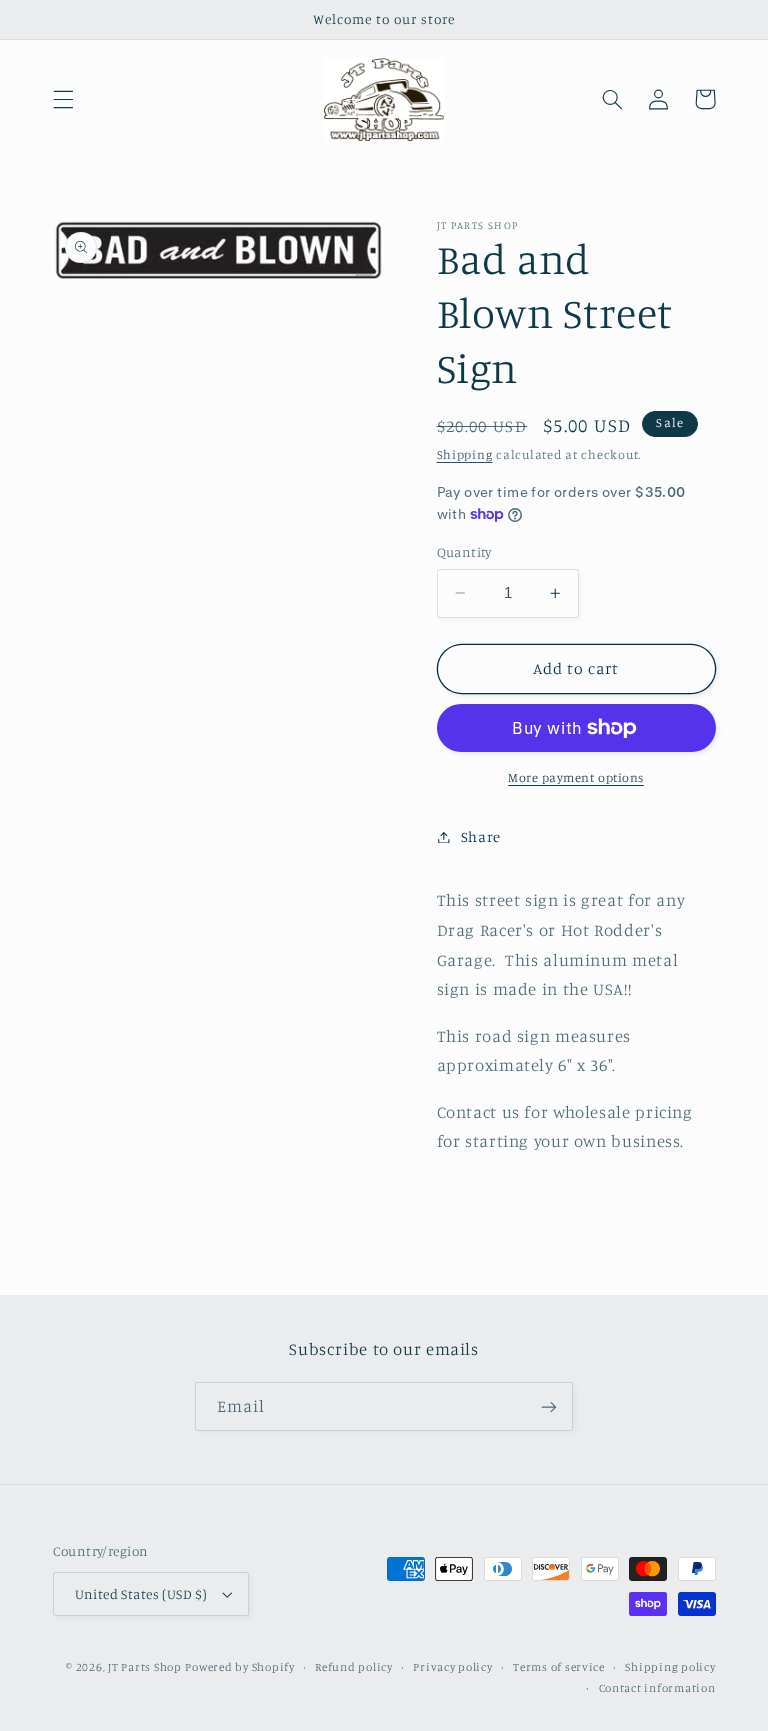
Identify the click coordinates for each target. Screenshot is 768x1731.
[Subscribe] (549, 1406)
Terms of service (559, 1667)
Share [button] (481, 836)
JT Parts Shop (145, 1667)
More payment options (576, 777)
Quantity (464, 552)
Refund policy (354, 1667)
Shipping (465, 454)
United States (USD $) (141, 1594)
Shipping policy (670, 1667)
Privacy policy (452, 1667)
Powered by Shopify (239, 1667)
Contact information (657, 1688)
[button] (63, 99)
